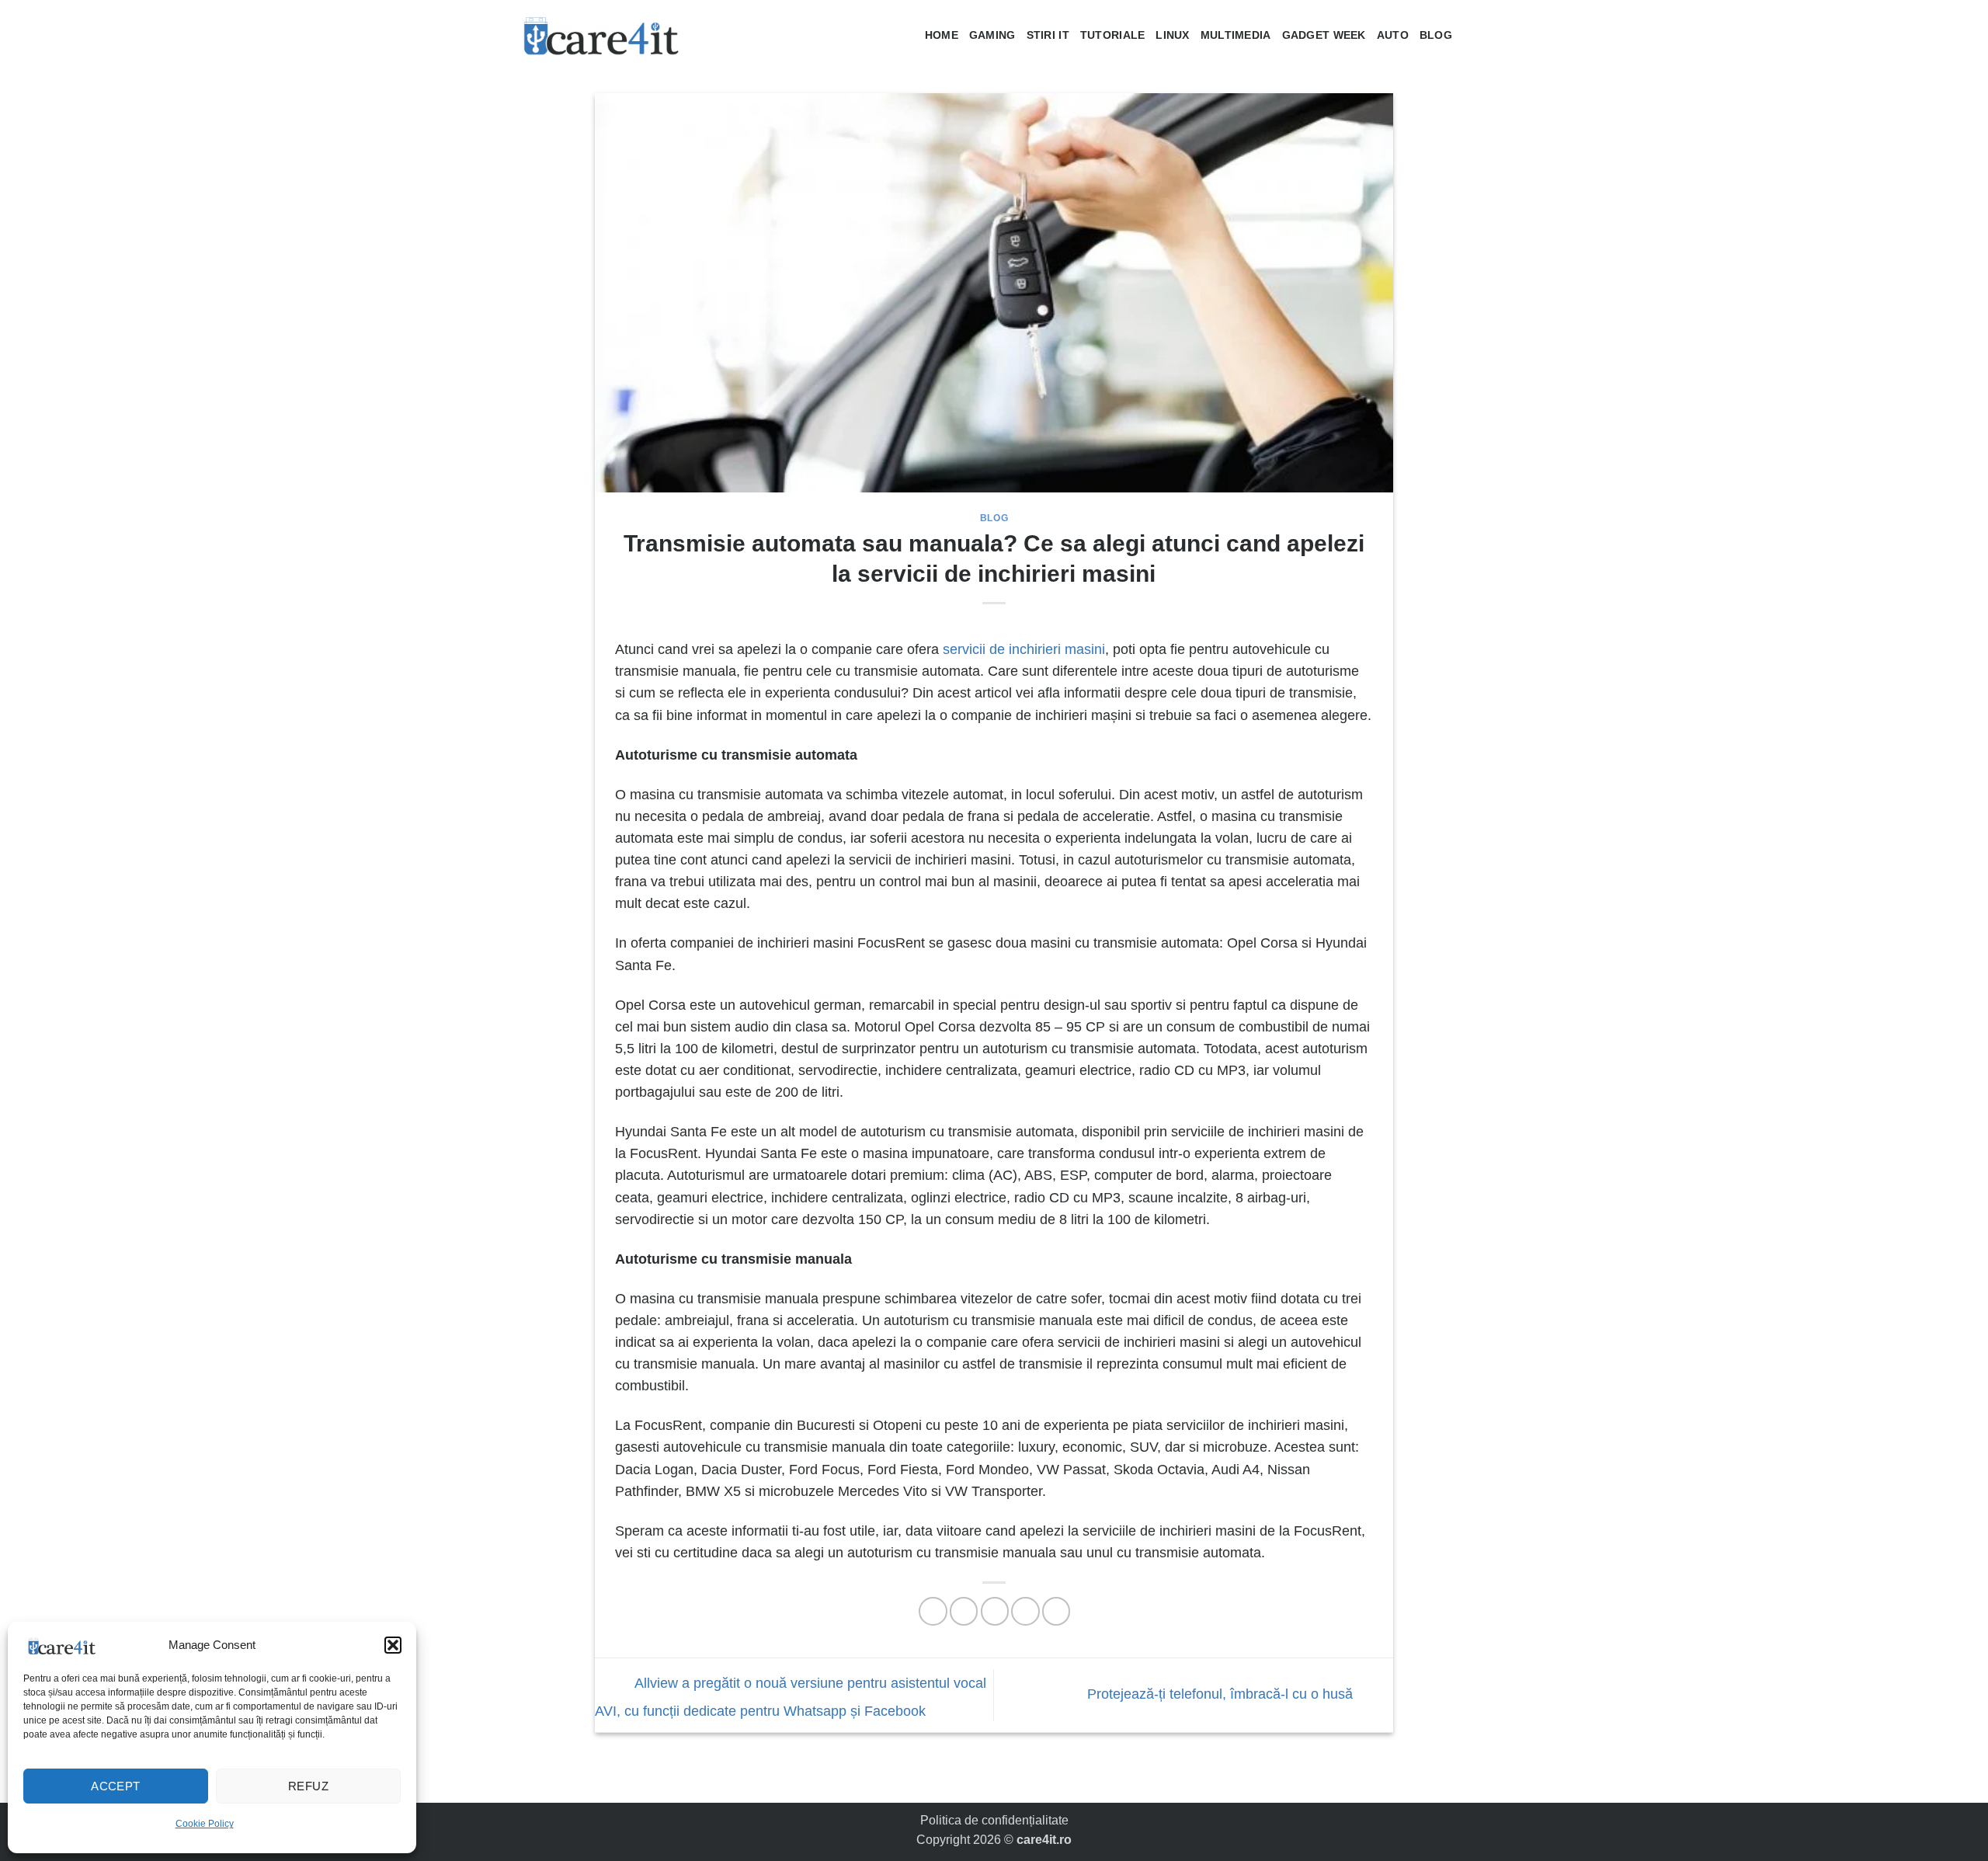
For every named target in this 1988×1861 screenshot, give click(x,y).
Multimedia (1236, 35)
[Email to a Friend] (995, 1611)
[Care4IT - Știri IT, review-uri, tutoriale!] (602, 35)
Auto (1393, 35)
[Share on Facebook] (933, 1611)
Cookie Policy (205, 1824)
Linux (1172, 35)
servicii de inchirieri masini (1024, 649)
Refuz (308, 1786)
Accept (116, 1786)
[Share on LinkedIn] (1056, 1611)
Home (942, 35)
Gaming (992, 35)
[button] (393, 1645)
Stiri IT (1048, 35)
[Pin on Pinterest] (1025, 1611)
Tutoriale (1113, 35)
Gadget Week (1324, 35)
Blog (1436, 35)
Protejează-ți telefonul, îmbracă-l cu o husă (1222, 1694)
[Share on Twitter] (964, 1611)
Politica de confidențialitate (994, 1820)
